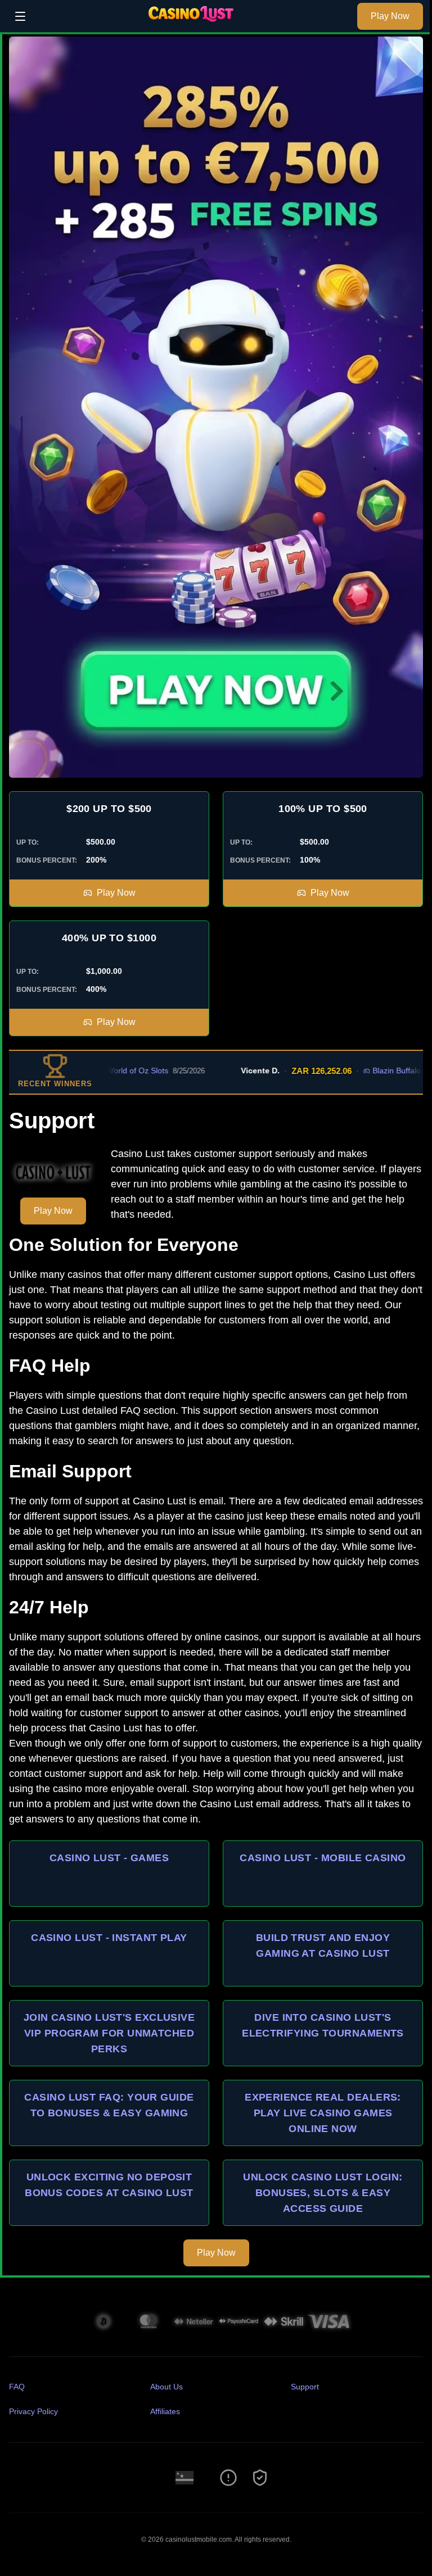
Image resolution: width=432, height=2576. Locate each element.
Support (305, 2387)
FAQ (17, 2387)
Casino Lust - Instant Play (109, 1938)
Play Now (390, 16)
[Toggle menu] (20, 16)
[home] (194, 24)
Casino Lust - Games (109, 1858)
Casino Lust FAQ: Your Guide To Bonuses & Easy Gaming (109, 2105)
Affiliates (165, 2411)
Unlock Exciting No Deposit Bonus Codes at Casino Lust (109, 2185)
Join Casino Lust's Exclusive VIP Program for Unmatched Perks (109, 2033)
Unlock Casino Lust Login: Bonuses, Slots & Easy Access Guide (323, 2193)
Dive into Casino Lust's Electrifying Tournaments (323, 2025)
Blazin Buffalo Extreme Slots (381, 1071)
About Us (166, 2387)
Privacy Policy (33, 2411)
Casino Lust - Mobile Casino (323, 1858)
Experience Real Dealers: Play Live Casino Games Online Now (323, 2113)
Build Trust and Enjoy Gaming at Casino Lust (323, 1945)
